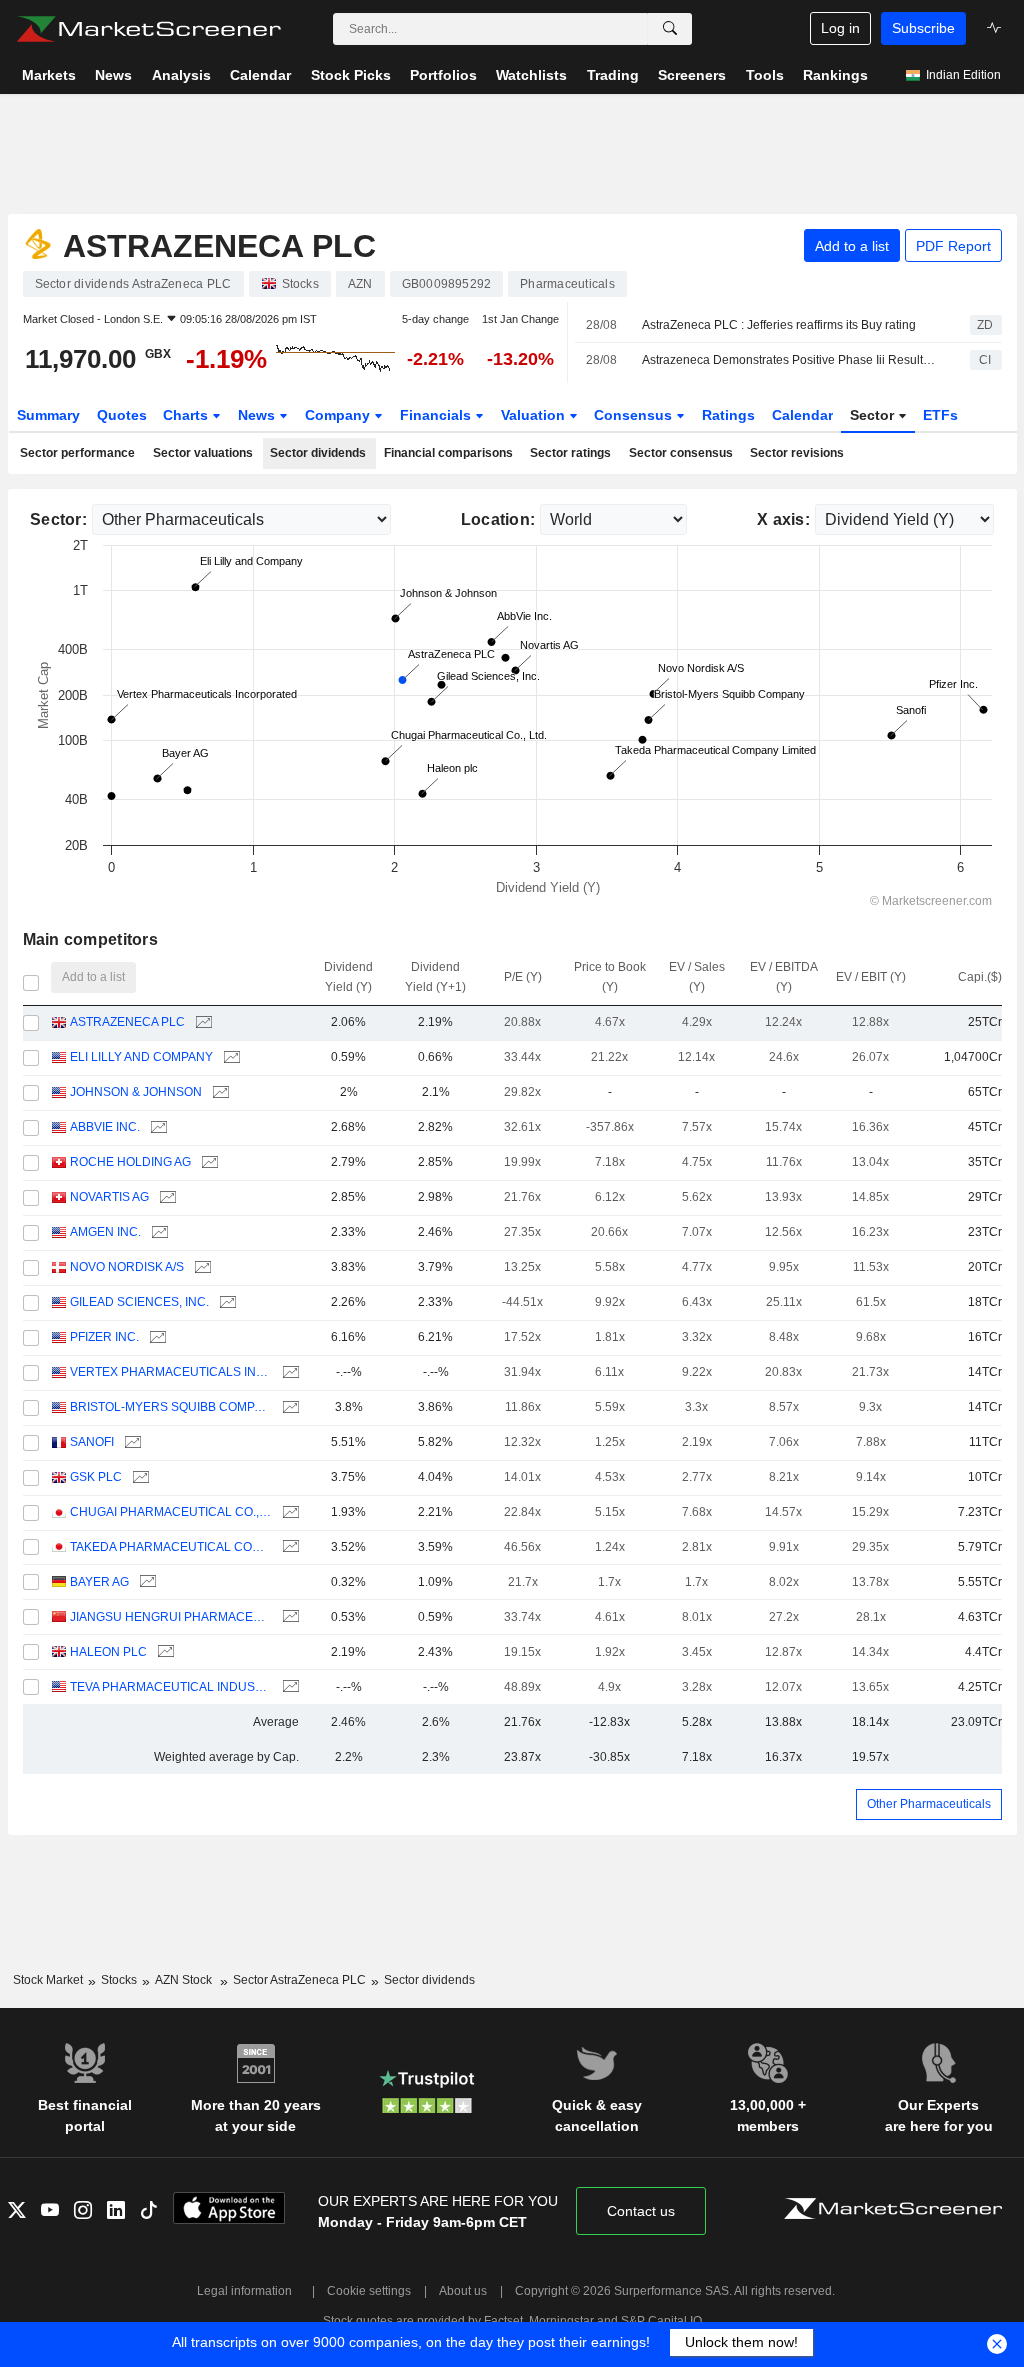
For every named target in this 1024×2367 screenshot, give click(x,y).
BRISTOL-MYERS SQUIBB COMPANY (171, 1407)
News (258, 415)
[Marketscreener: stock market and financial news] (148, 29)
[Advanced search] (670, 29)
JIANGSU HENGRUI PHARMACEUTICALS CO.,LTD (171, 1617)
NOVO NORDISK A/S (127, 1267)
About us (463, 2291)
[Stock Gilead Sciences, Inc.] (225, 1302)
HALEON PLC (108, 1652)
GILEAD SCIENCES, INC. (139, 1302)
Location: (498, 519)
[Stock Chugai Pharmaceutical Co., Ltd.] (288, 1512)
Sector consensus (681, 453)
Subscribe (923, 28)
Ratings (728, 415)
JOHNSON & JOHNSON (136, 1092)
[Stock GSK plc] (138, 1477)
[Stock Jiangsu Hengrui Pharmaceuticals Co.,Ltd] (288, 1617)
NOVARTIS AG (109, 1197)
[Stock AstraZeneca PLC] (201, 1022)
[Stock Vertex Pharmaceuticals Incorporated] (288, 1372)
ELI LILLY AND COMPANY (141, 1057)
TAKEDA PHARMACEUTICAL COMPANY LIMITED (171, 1547)
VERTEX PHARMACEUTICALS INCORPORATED (171, 1372)
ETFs (940, 415)
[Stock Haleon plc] (163, 1652)
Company (339, 415)
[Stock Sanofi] (130, 1442)
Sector (874, 415)
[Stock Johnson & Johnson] (218, 1092)
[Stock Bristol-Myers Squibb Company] (288, 1407)
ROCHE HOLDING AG (130, 1162)
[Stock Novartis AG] (165, 1197)
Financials (437, 415)
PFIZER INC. (104, 1337)
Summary (48, 415)
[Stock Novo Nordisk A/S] (200, 1267)
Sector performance (77, 453)
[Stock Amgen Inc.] (157, 1232)
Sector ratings (570, 453)
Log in (840, 28)
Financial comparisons (448, 453)
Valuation (535, 415)
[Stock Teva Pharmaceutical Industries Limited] (288, 1687)
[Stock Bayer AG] (145, 1582)
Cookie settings (369, 2291)
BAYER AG (99, 1582)
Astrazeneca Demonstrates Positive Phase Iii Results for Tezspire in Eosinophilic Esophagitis (788, 360)
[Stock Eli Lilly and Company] (229, 1057)
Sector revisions (797, 453)
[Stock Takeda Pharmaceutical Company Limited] (288, 1547)
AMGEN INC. (105, 1232)
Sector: (58, 519)
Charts (187, 415)
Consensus (635, 415)
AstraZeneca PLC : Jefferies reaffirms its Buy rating (779, 325)
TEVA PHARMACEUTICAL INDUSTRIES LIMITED (171, 1687)
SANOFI (92, 1442)
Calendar (802, 415)
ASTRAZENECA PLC (127, 1022)
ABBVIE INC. (105, 1127)
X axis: (783, 519)
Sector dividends (318, 453)
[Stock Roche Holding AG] (207, 1162)
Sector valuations (203, 453)
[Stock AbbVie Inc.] (156, 1127)
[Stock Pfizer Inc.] (155, 1337)
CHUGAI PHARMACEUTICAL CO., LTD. (171, 1512)
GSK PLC (96, 1477)
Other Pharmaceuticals (929, 1804)
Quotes (122, 415)
